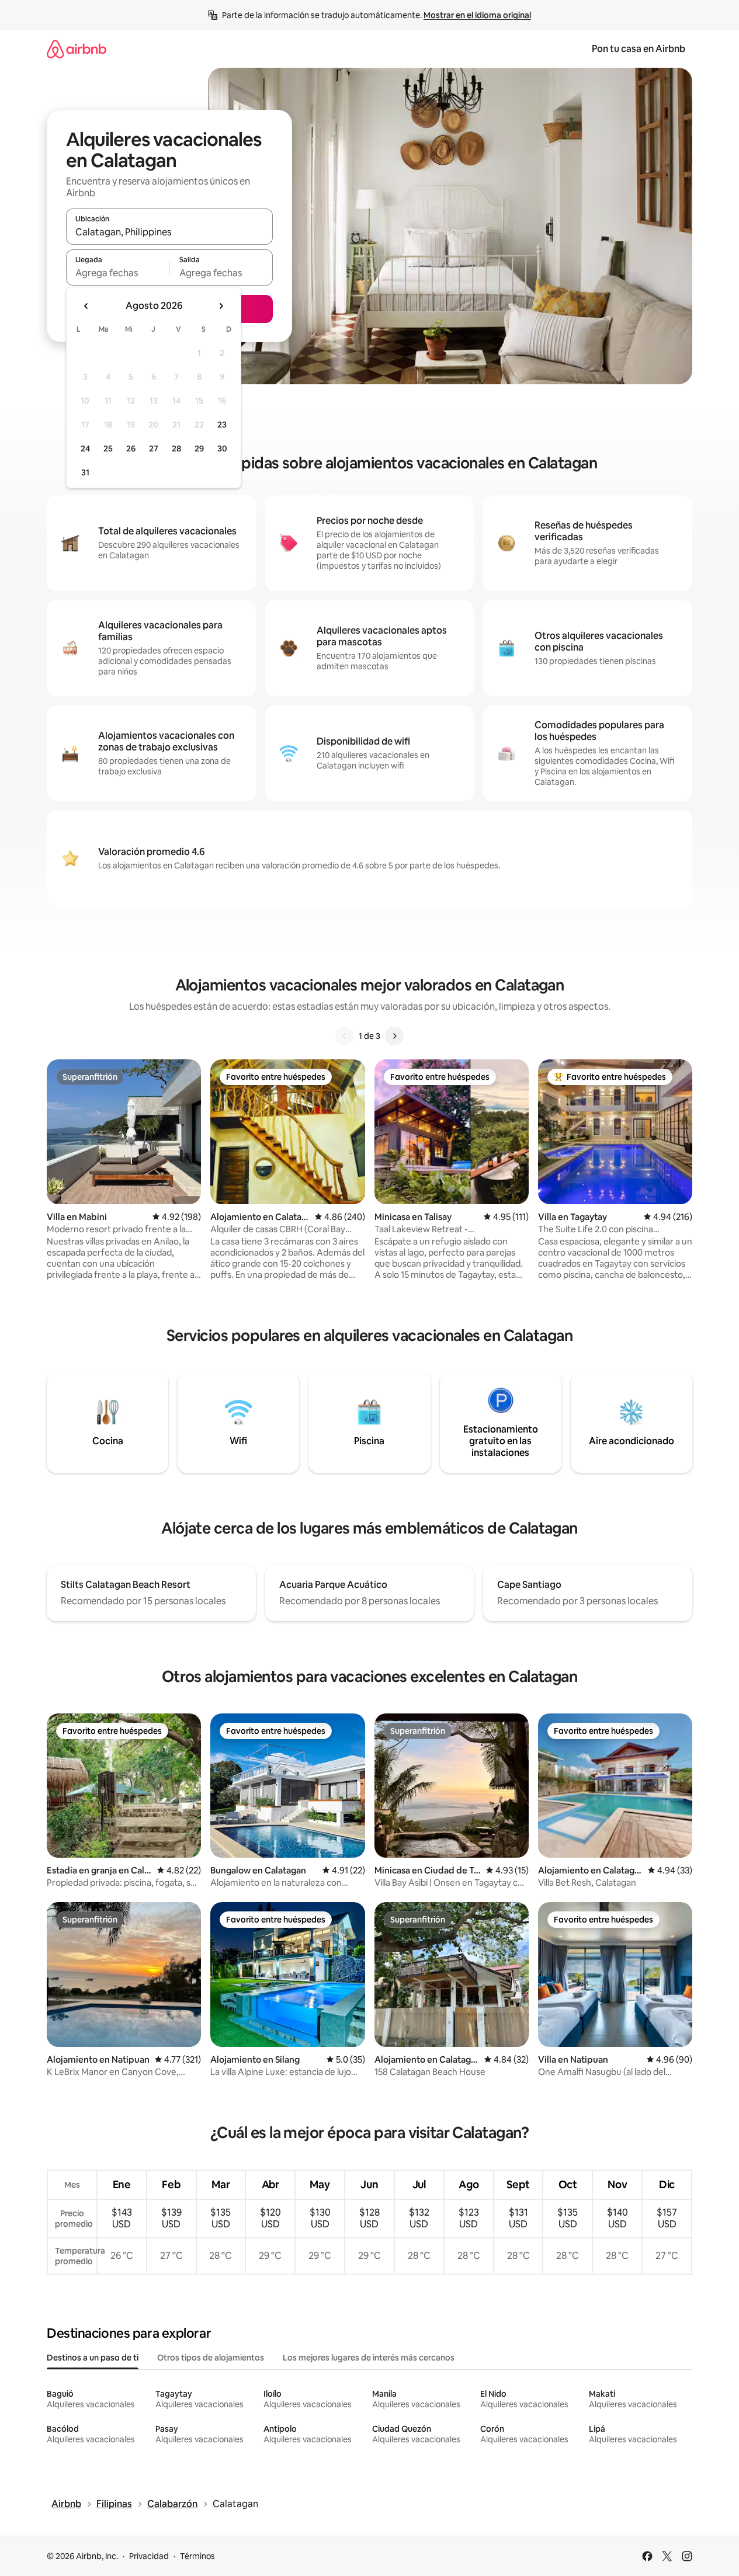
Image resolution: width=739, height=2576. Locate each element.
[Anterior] (345, 1036)
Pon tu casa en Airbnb (639, 49)
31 (85, 472)
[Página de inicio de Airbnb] (77, 49)
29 (199, 449)
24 (85, 449)
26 (131, 449)
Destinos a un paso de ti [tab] (93, 2358)
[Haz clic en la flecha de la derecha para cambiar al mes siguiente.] (221, 306)
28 (176, 449)
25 (108, 449)
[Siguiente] (394, 1036)
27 (154, 449)
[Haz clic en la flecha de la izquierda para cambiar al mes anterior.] (86, 306)
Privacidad (149, 2556)
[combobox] (169, 232)
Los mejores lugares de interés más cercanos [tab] (369, 2358)
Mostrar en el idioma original (477, 15)
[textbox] (118, 273)
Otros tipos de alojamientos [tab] (211, 2358)
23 (222, 425)
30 (222, 449)
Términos (197, 2556)
